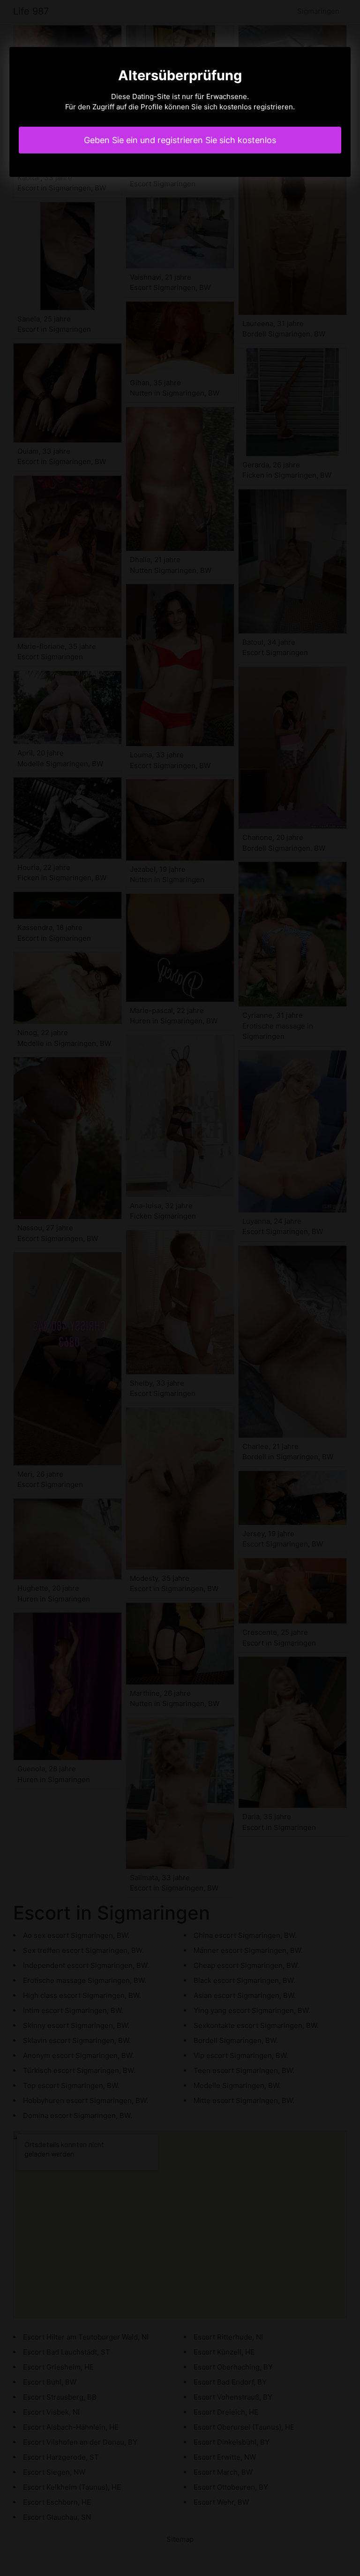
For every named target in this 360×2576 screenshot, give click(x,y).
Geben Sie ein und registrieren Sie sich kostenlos (180, 140)
